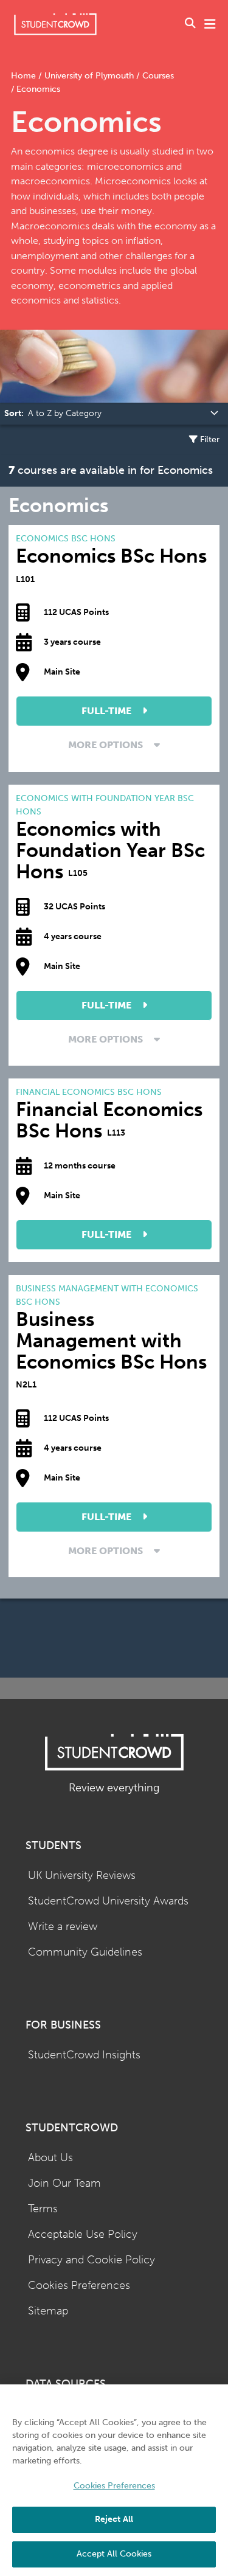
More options (107, 745)
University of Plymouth (89, 76)
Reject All (114, 2519)
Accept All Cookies (114, 2554)
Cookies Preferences (79, 2286)
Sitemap (48, 2311)
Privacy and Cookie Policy (92, 2260)
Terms (43, 2209)
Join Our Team (64, 2183)
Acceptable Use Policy (83, 2234)
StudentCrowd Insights (84, 2055)
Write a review (63, 1927)
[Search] (190, 24)
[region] (114, 2480)
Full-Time (108, 711)
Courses (157, 76)
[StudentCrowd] (55, 24)
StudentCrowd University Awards (108, 1901)
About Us (50, 2158)
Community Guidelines (85, 1952)
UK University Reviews (82, 1876)
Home (25, 76)
